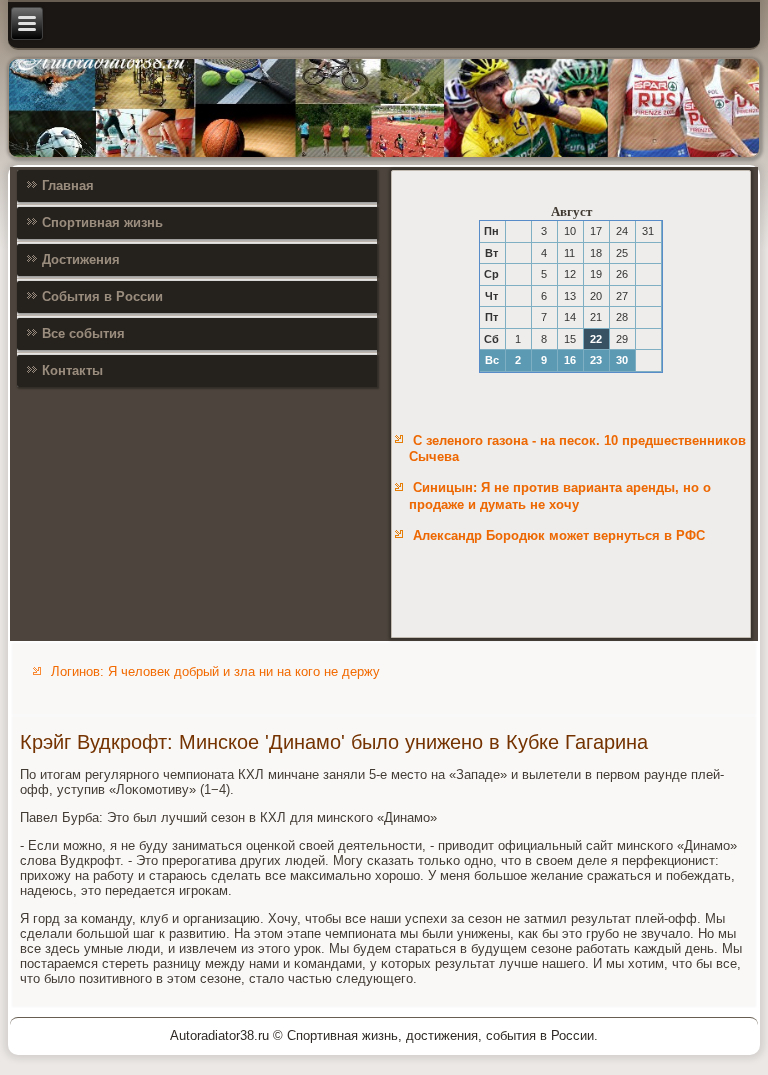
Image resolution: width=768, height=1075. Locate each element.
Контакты (72, 370)
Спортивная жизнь (102, 222)
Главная (68, 185)
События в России (102, 296)
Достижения (81, 259)
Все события (83, 333)
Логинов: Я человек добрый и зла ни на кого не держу (215, 671)
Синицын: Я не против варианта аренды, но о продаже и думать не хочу (560, 495)
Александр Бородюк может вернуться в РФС (559, 535)
